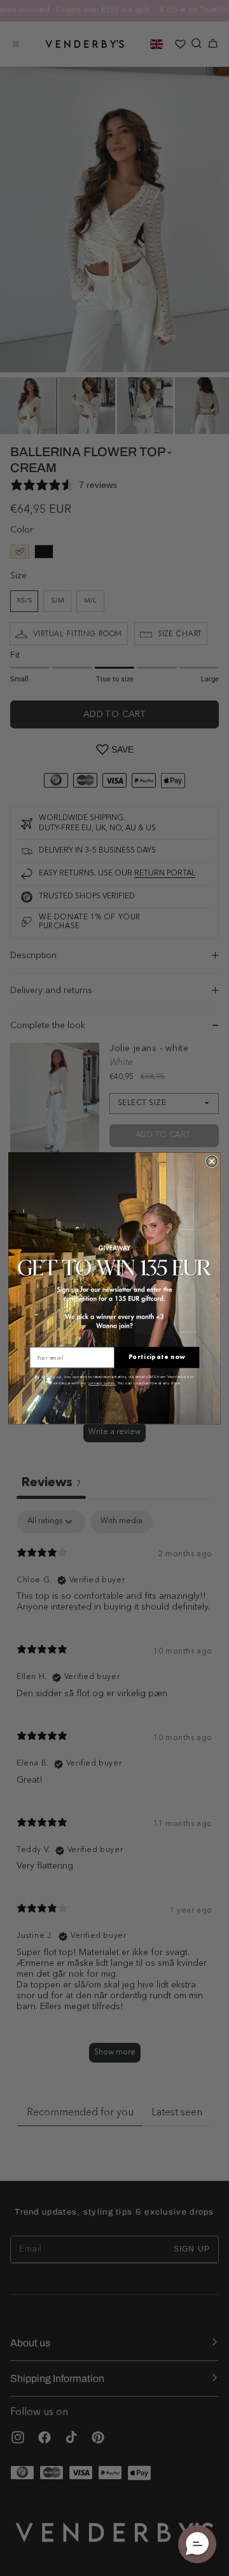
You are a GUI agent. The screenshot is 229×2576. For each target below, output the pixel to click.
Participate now (157, 1357)
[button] (197, 2544)
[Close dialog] (212, 1161)
